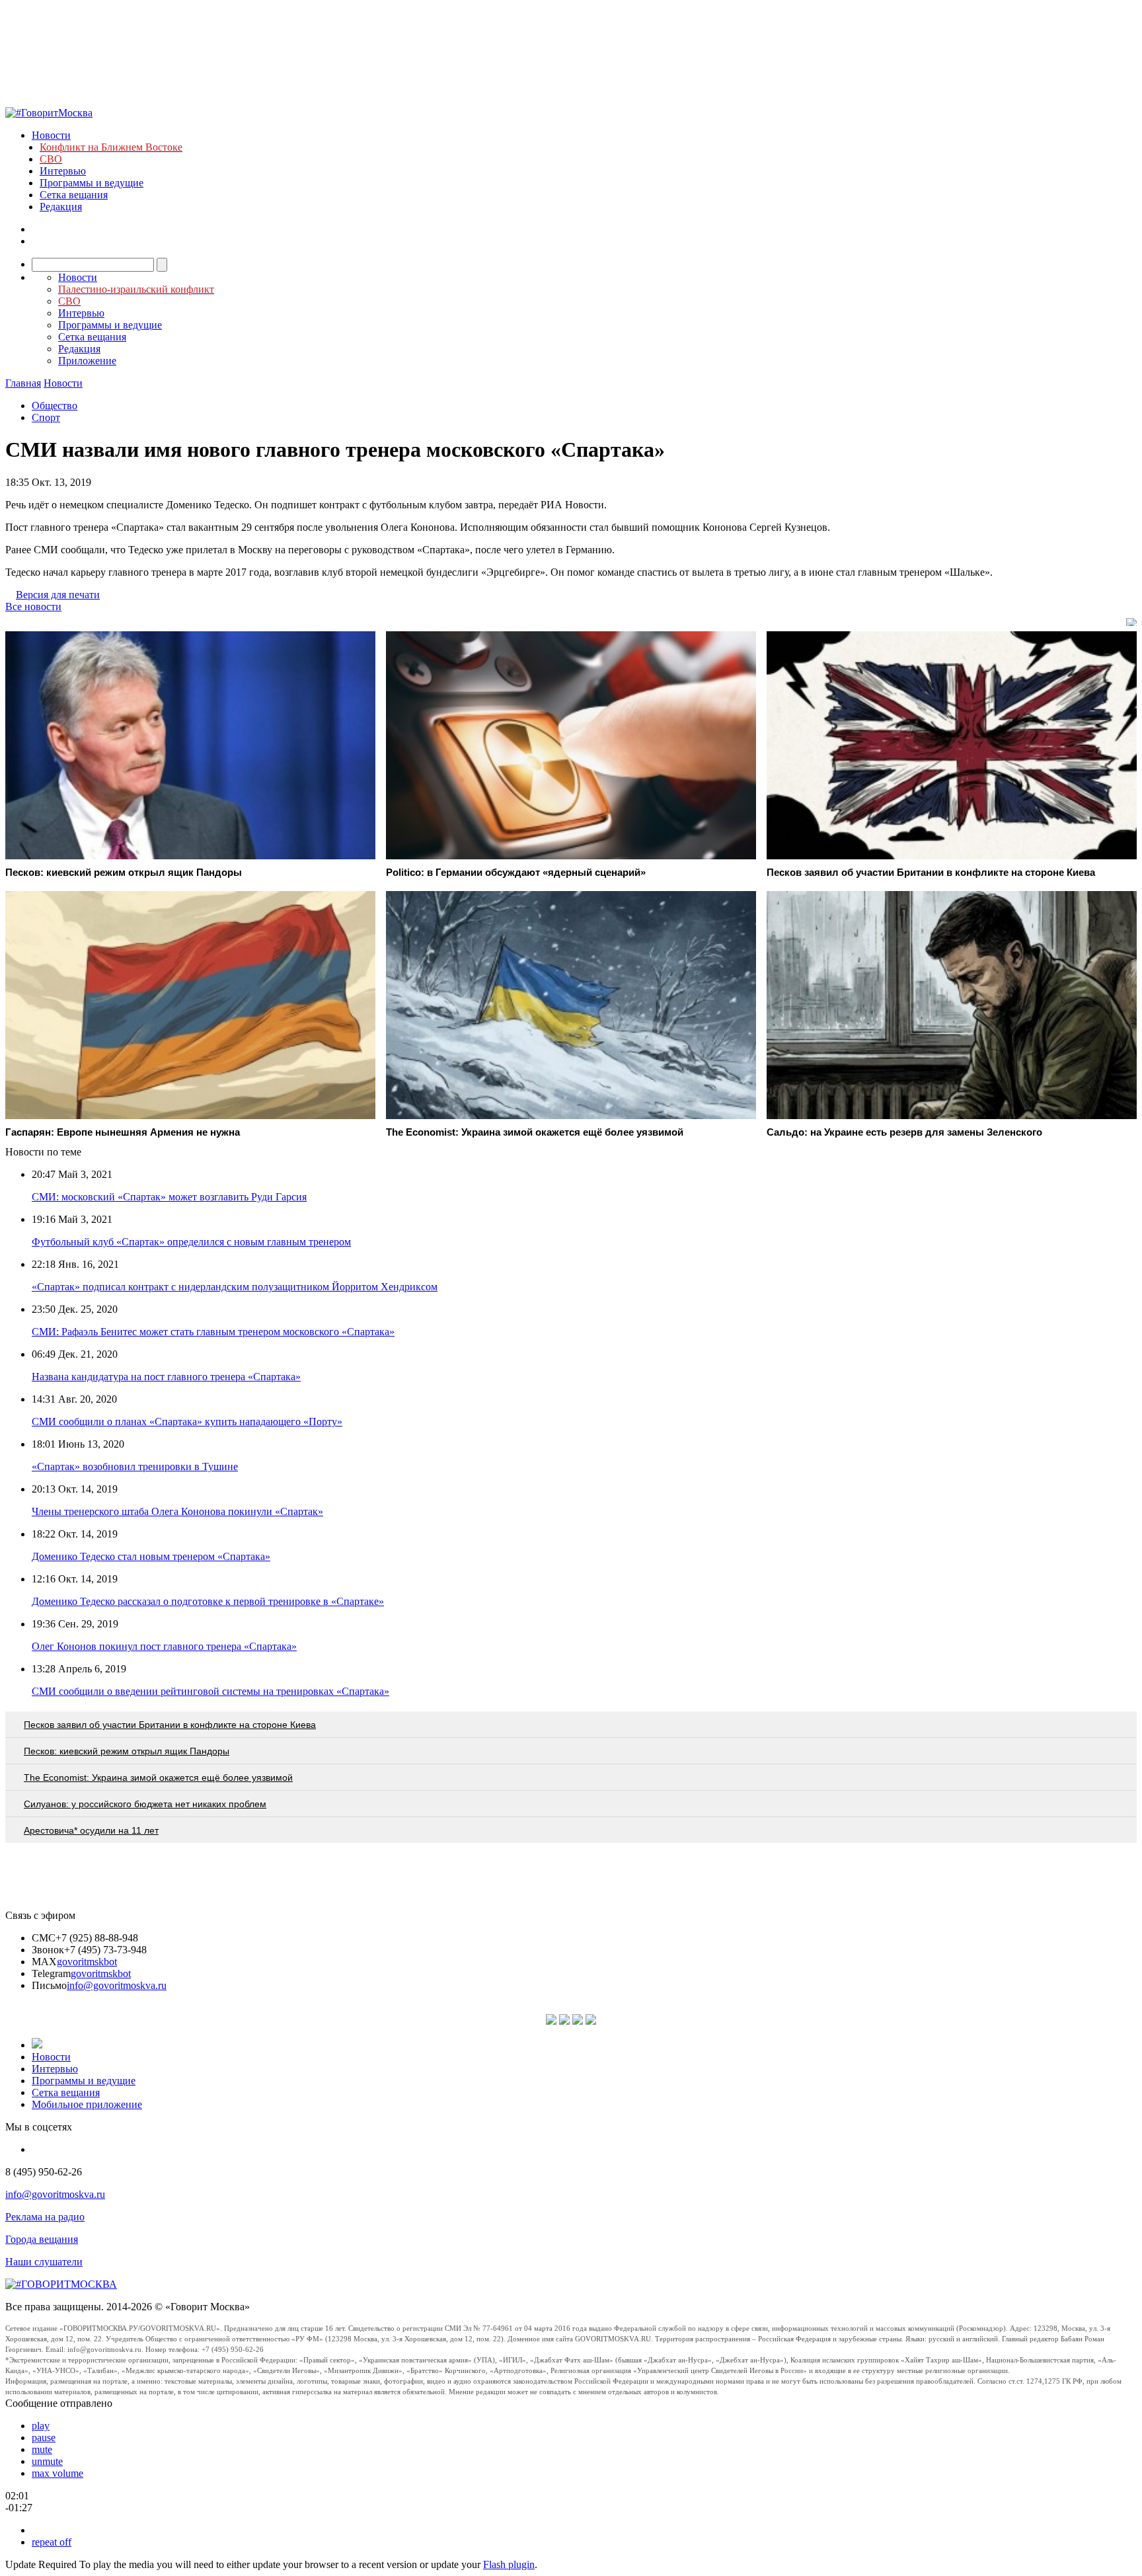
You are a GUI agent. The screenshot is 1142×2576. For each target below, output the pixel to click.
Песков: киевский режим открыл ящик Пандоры (127, 1751)
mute (42, 2449)
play (41, 2426)
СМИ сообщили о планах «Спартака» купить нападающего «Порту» (187, 1422)
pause (44, 2438)
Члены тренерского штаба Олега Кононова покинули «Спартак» (177, 1511)
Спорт (46, 417)
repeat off (52, 2542)
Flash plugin (509, 2564)
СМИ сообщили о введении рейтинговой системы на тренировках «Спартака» (210, 1691)
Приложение (87, 361)
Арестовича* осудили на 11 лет (91, 1830)
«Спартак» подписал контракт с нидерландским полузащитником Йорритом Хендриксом (235, 1287)
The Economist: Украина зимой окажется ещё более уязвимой (158, 1777)
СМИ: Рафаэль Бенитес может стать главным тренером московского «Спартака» (213, 1332)
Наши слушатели (44, 2262)
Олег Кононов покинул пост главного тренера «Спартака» (164, 1646)
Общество (55, 406)
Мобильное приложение (87, 2104)
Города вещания (42, 2239)
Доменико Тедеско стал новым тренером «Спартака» (151, 1556)
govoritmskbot (87, 1962)
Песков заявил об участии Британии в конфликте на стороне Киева (170, 1725)
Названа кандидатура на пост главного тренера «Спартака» (166, 1377)
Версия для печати (58, 595)
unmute (47, 2461)
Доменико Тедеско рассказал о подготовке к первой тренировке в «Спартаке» (208, 1601)
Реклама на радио (45, 2217)
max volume (57, 2473)
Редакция (61, 207)
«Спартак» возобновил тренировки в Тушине (135, 1466)
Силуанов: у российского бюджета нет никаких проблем (145, 1804)
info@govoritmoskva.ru (117, 1985)
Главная (23, 383)
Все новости (33, 606)
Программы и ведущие (92, 183)
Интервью (63, 171)
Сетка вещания (74, 195)
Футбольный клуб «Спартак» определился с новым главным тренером (191, 1242)
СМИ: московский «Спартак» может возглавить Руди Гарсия (169, 1197)
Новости (51, 135)
